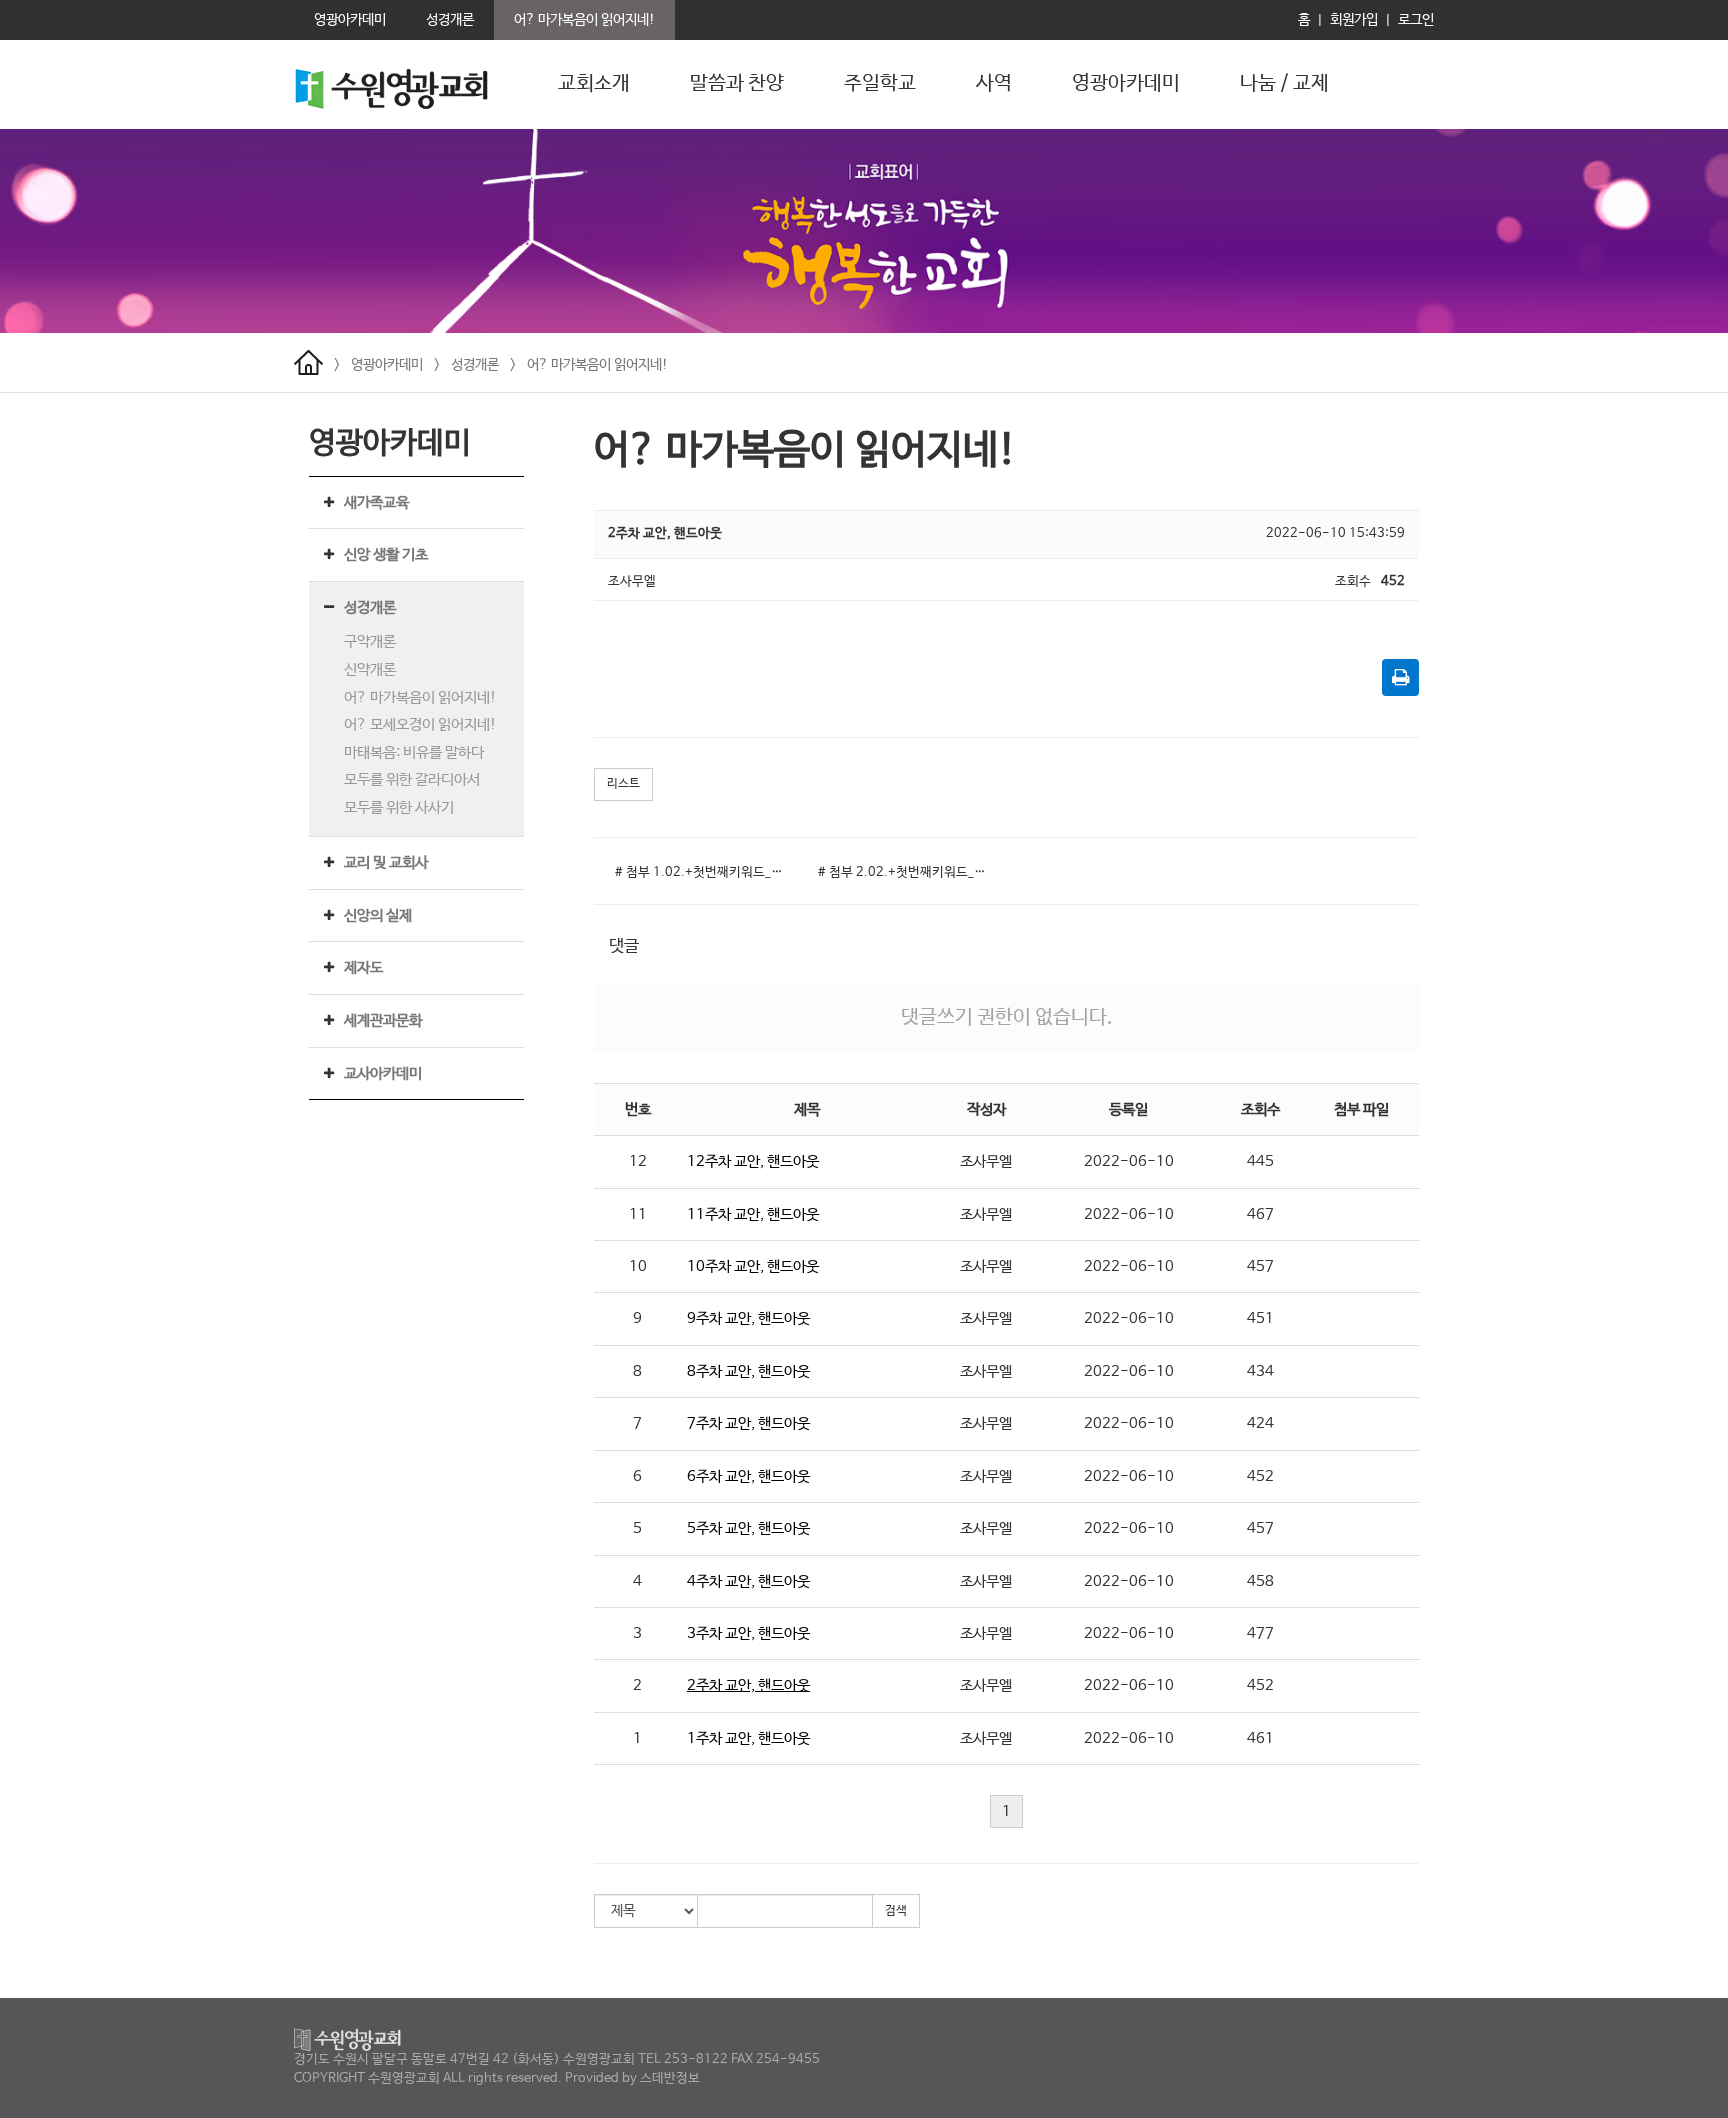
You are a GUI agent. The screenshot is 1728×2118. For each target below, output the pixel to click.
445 (1260, 1161)
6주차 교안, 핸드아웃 (748, 1476)
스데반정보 (670, 2078)
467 (1260, 1214)
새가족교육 (376, 502)
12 (638, 1161)
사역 (994, 83)
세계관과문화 (383, 1020)
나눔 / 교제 (1284, 83)
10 (638, 1266)
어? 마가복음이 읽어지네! (597, 365)
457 (1260, 1266)
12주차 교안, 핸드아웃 (753, 1161)
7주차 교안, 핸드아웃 (748, 1423)
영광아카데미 (1126, 83)
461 (1260, 1738)
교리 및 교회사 (386, 862)
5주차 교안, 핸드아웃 (748, 1528)
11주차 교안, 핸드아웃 (753, 1214)
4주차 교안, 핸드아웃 (748, 1581)
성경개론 (475, 365)
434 (1260, 1371)
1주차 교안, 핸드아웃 (748, 1738)
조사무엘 (986, 1161)
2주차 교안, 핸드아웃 (748, 1685)
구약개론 (370, 641)
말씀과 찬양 (737, 83)
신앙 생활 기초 (386, 554)
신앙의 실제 (378, 915)
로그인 (1416, 20)
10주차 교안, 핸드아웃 (753, 1266)
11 (638, 1214)
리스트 (623, 784)
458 (1260, 1581)
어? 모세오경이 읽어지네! (420, 724)
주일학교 (880, 83)
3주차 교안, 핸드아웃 (748, 1633)
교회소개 (594, 83)
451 (1260, 1318)
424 (1260, 1423)
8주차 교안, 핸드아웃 (748, 1371)
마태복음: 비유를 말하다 (414, 752)
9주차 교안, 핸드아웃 (748, 1318)
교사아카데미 (383, 1073)
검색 (896, 1911)
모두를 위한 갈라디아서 (412, 779)
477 (1260, 1633)
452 (1260, 1476)
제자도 (363, 967)
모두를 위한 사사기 (399, 807)
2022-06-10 (1129, 1161)
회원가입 (1354, 20)
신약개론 (370, 669)
